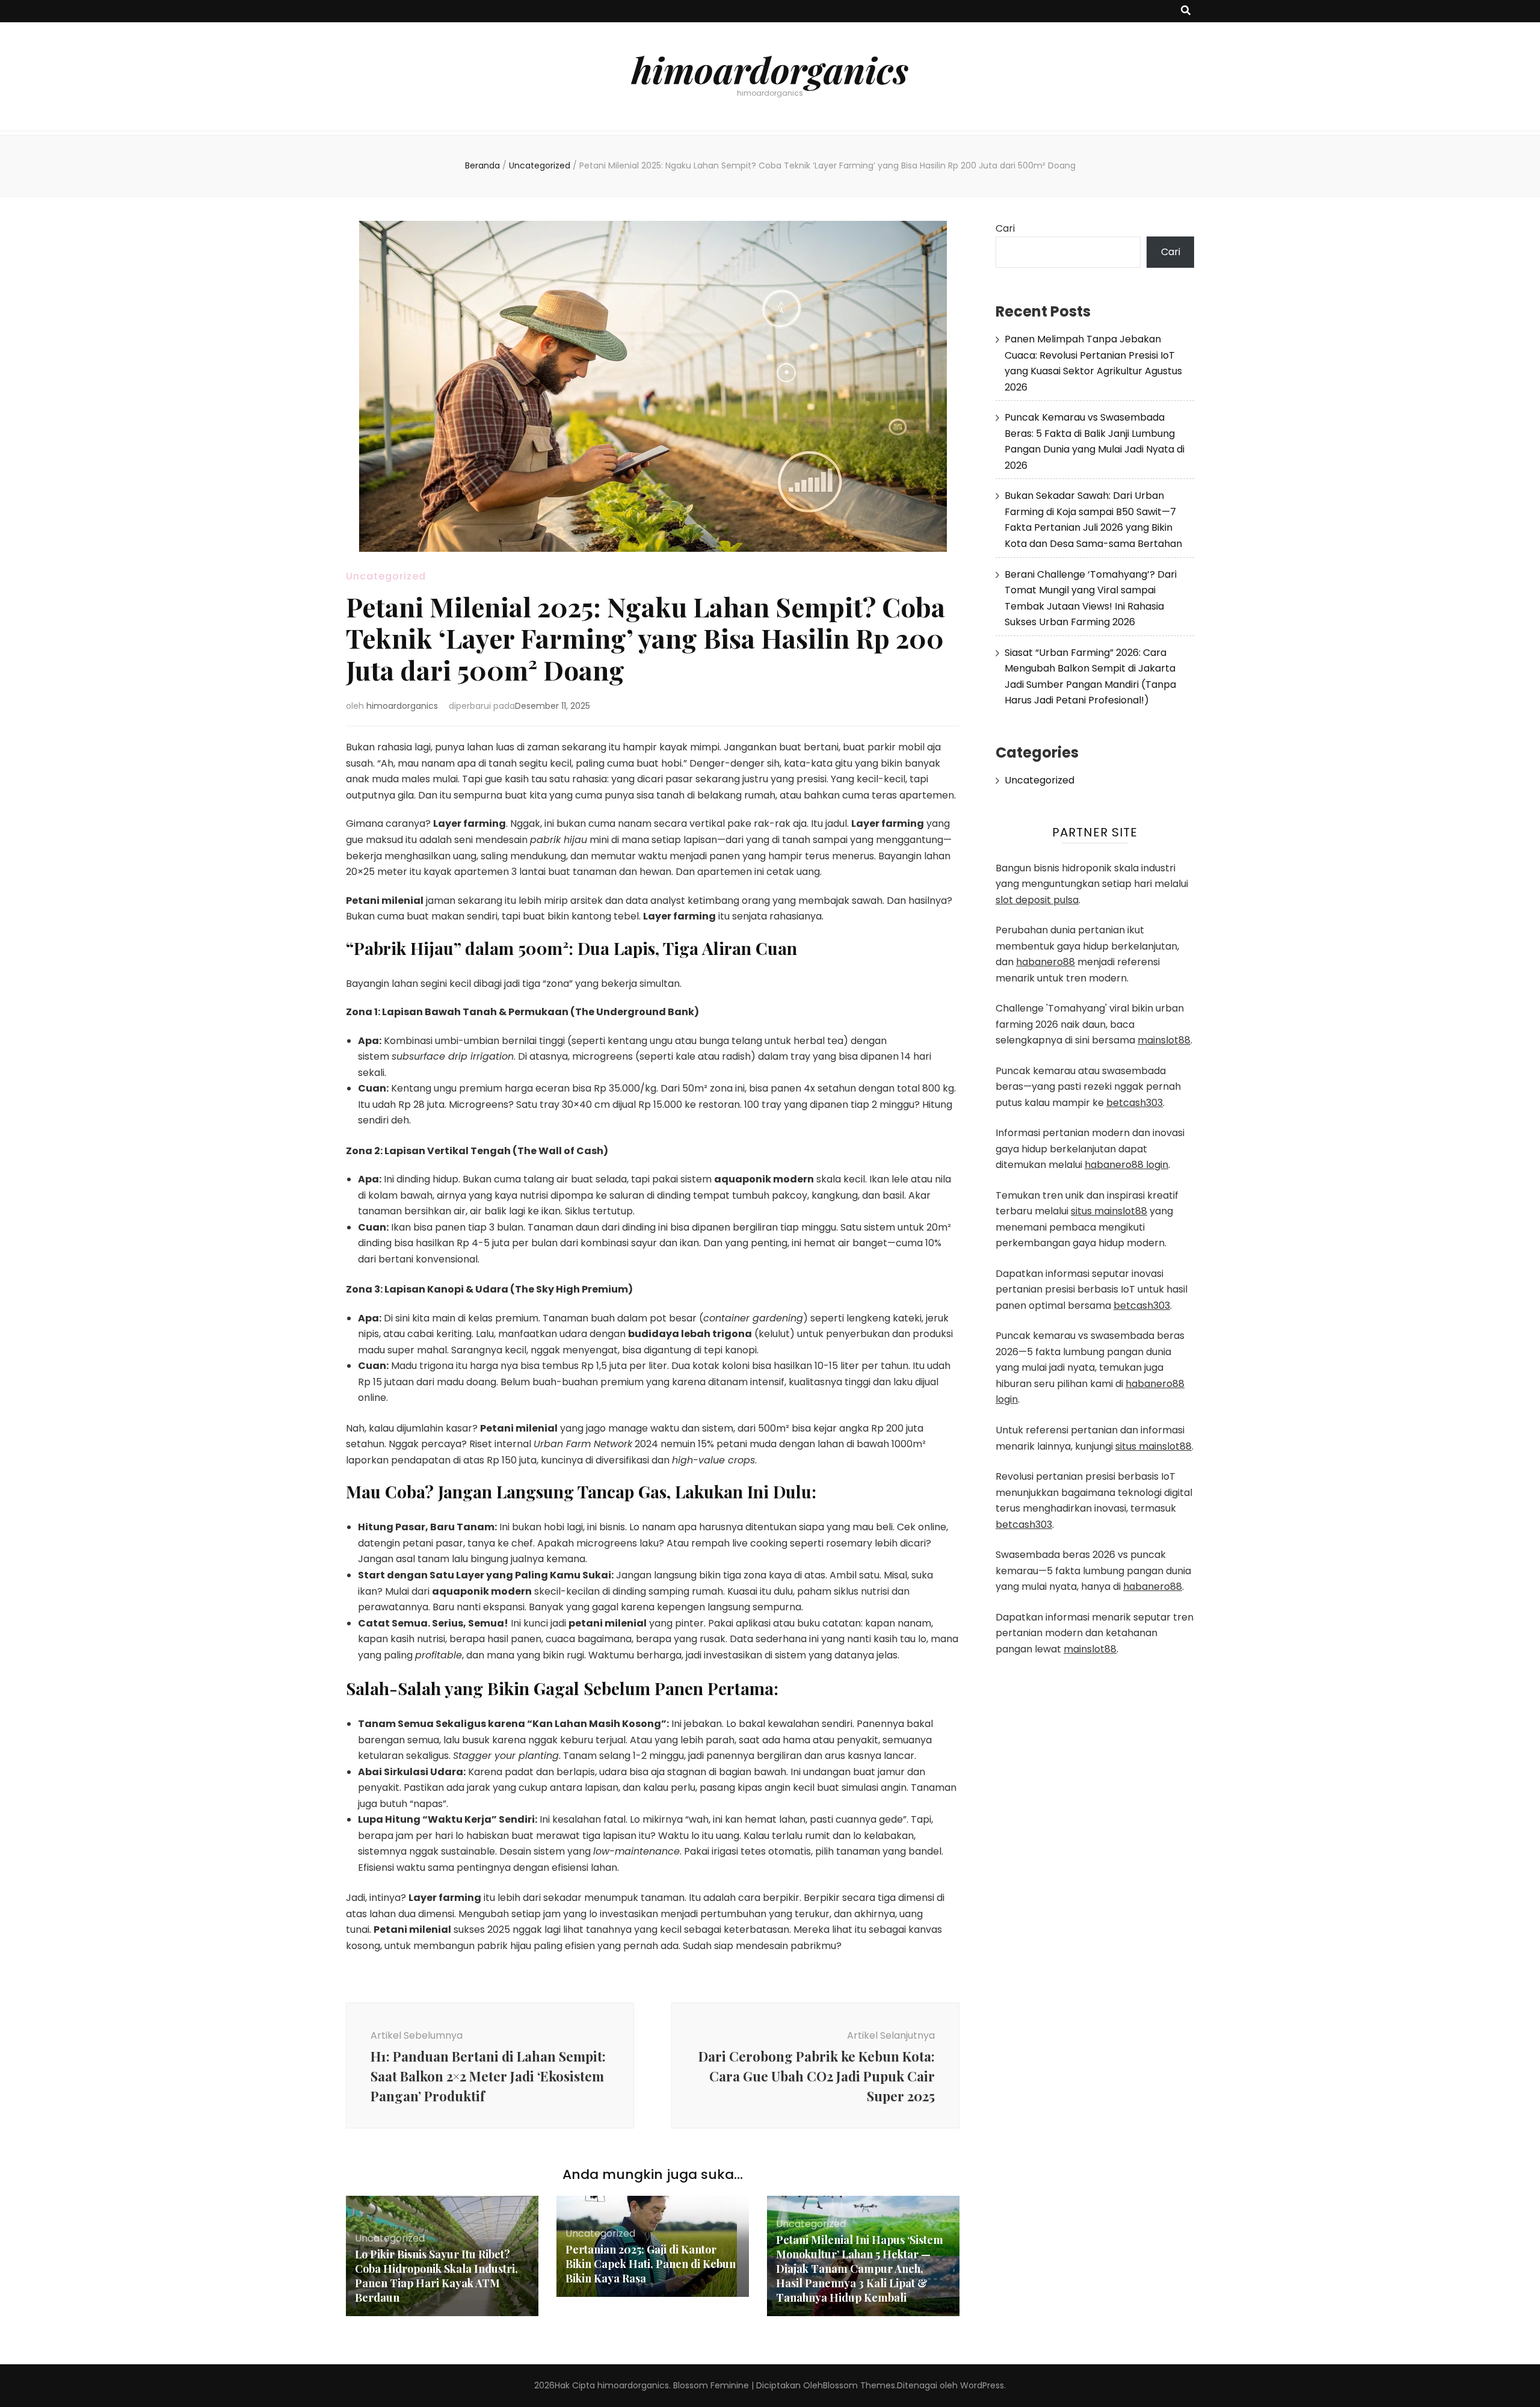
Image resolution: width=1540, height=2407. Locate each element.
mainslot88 (1164, 1040)
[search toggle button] (1186, 11)
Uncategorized (386, 576)
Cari (1005, 228)
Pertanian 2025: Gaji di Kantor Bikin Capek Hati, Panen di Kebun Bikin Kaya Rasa (651, 2264)
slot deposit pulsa (1037, 900)
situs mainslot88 (1109, 1211)
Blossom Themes (859, 2385)
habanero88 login (1126, 1165)
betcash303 (1135, 1103)
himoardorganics (770, 69)
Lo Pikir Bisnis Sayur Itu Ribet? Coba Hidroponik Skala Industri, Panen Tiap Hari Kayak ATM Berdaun (436, 2276)
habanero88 (1046, 962)
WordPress (982, 2385)
